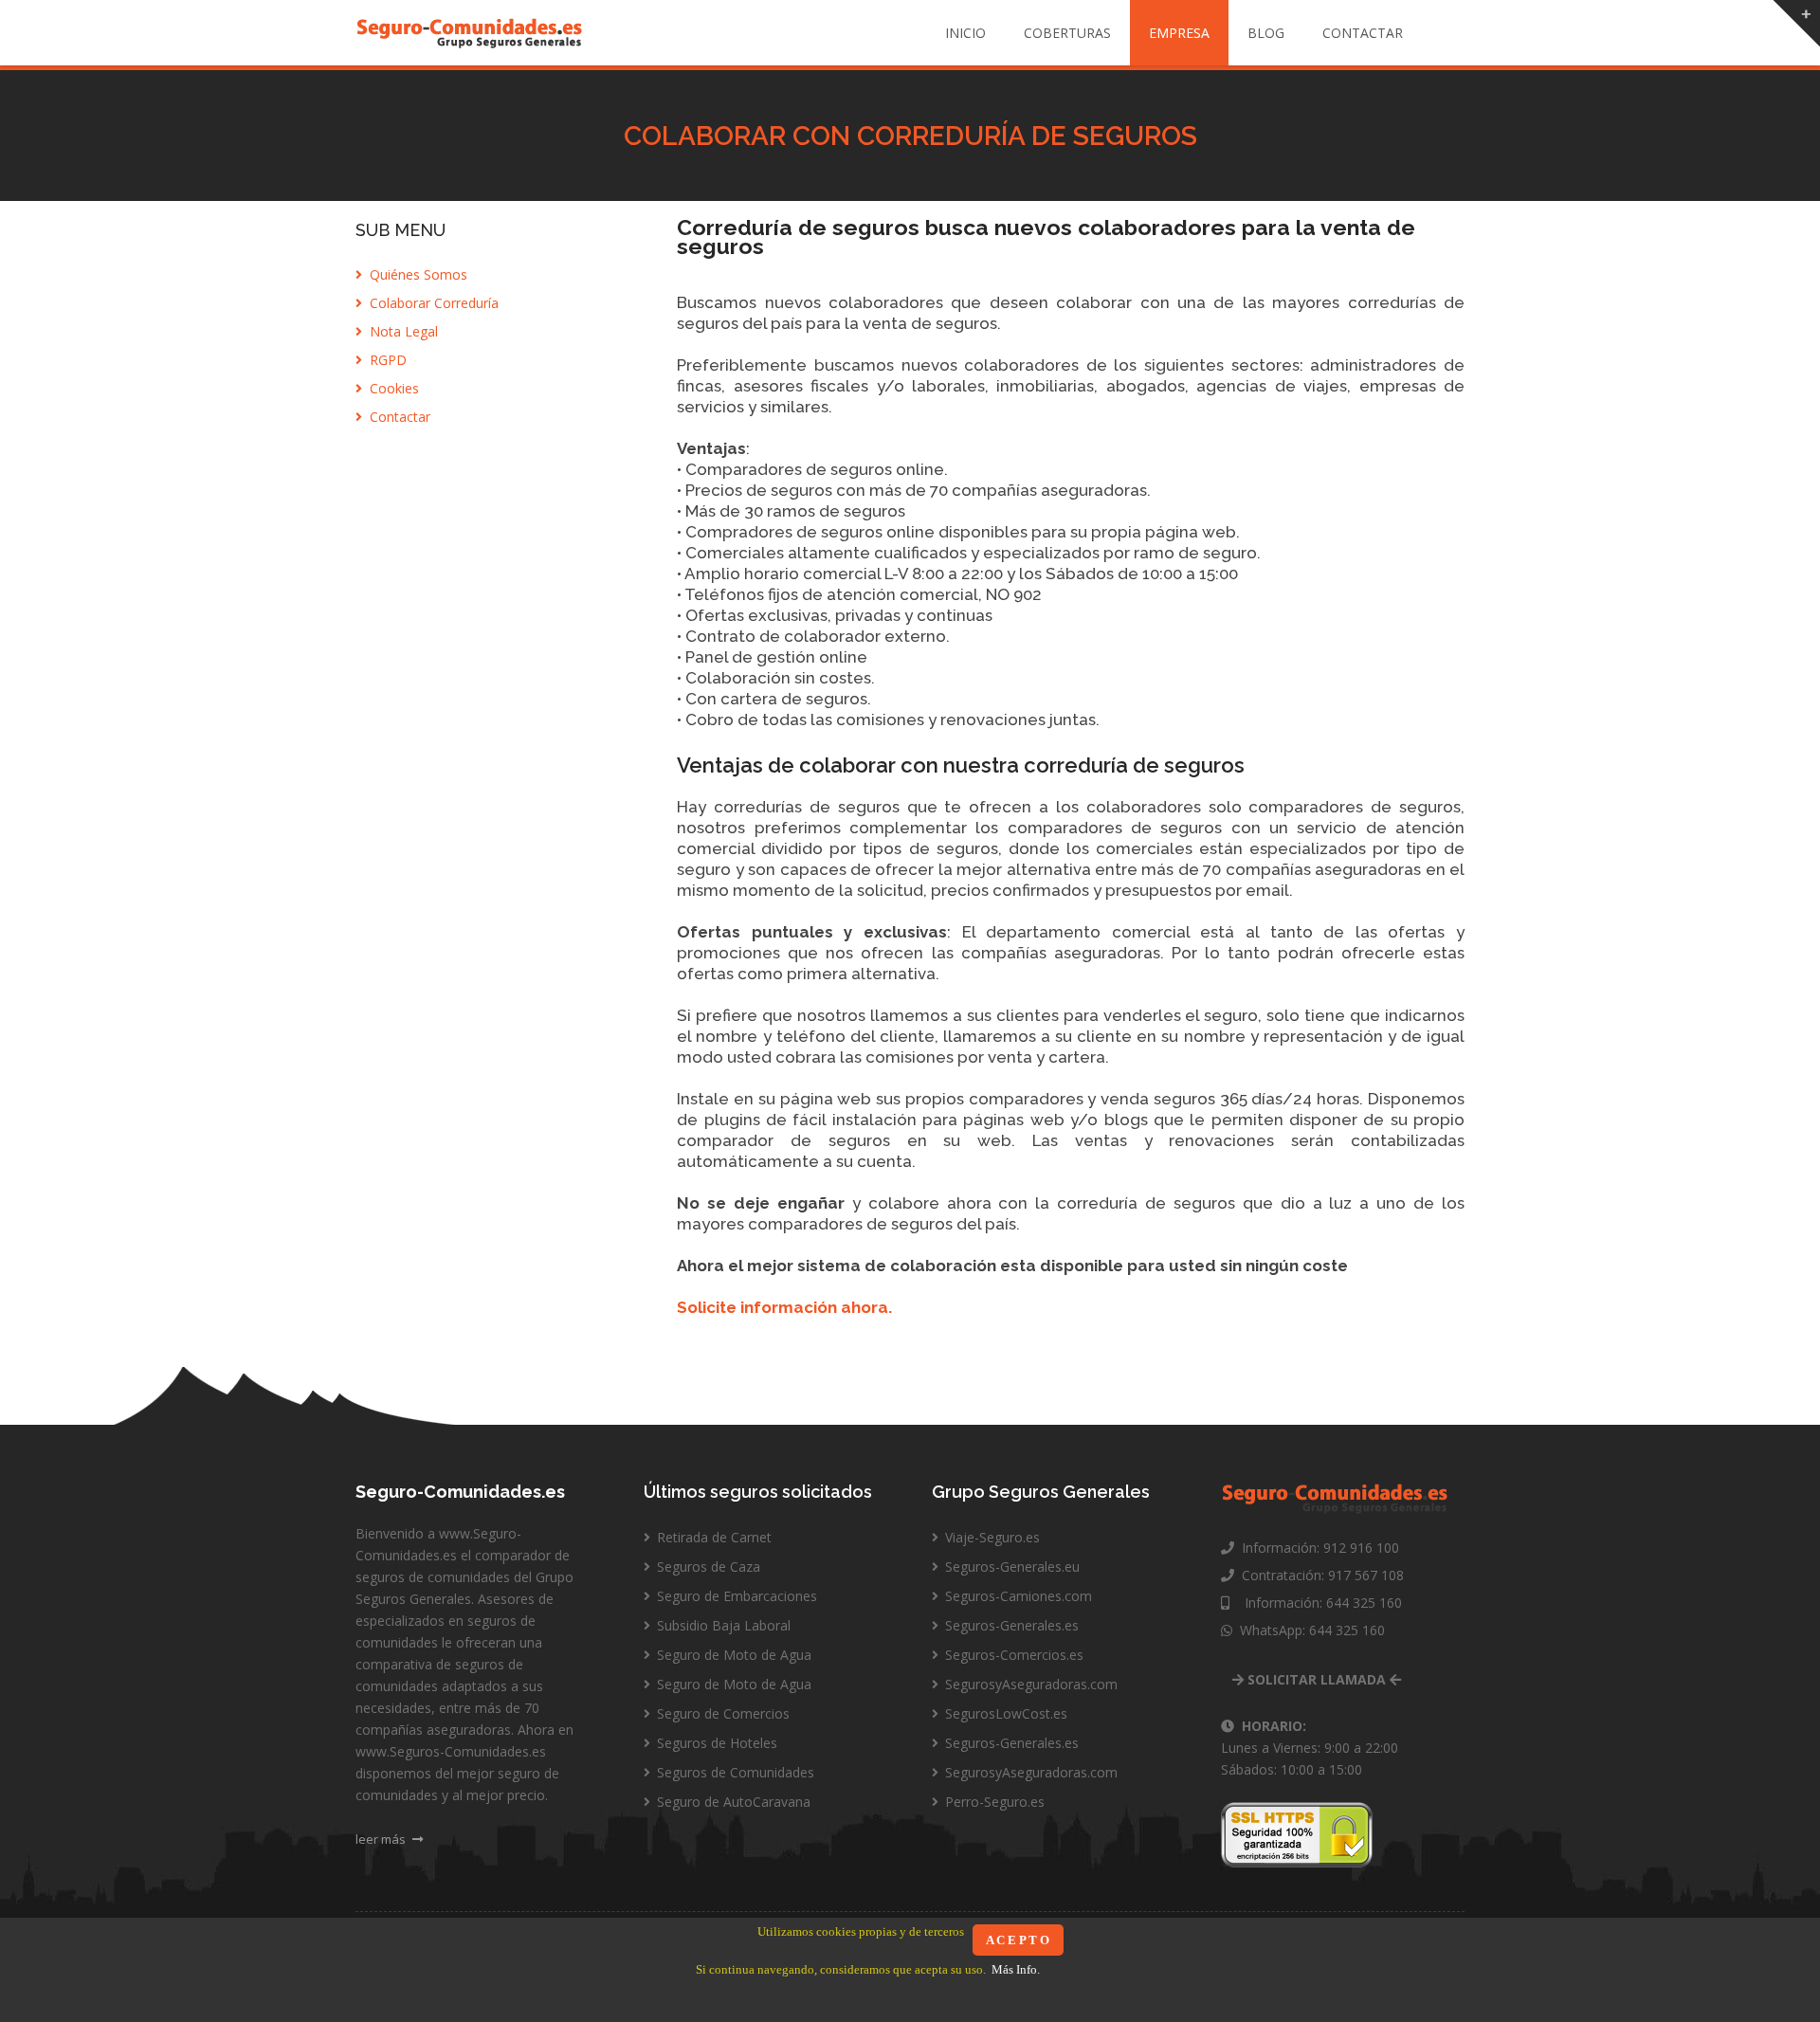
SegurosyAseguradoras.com (1029, 1684)
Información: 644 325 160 (1316, 1603)
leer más (382, 1839)
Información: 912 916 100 (1317, 1548)
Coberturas (1067, 33)
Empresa (1179, 33)
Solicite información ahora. (784, 1307)
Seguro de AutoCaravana (732, 1802)
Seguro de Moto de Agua (732, 1655)
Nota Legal (402, 331)
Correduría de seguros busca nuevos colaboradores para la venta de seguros (1046, 237)
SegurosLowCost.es (1004, 1713)
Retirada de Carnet (712, 1537)
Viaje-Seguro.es (991, 1537)
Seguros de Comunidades (734, 1772)
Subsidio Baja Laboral (722, 1625)
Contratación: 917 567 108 (1319, 1575)
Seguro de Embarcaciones (735, 1596)
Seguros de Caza (707, 1567)
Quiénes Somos (417, 274)
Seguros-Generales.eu (1010, 1567)
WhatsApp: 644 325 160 (1309, 1630)
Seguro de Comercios (721, 1713)
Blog (1266, 33)
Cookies (392, 388)
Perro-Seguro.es (993, 1802)
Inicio (965, 33)
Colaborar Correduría (432, 303)
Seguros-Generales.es (1010, 1625)
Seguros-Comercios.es (1012, 1655)
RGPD (386, 360)
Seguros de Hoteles (715, 1743)
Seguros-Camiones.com (1017, 1596)
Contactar (1363, 33)
